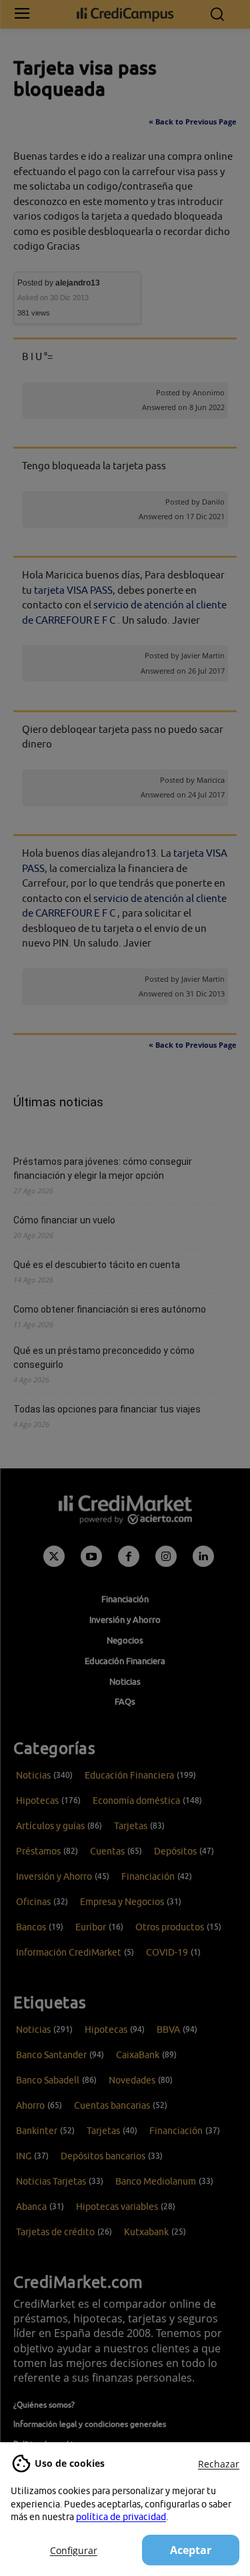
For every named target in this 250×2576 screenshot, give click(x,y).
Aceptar (191, 2550)
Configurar (74, 2550)
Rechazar (219, 2464)
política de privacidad (121, 2517)
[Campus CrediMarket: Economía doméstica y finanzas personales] (125, 14)
